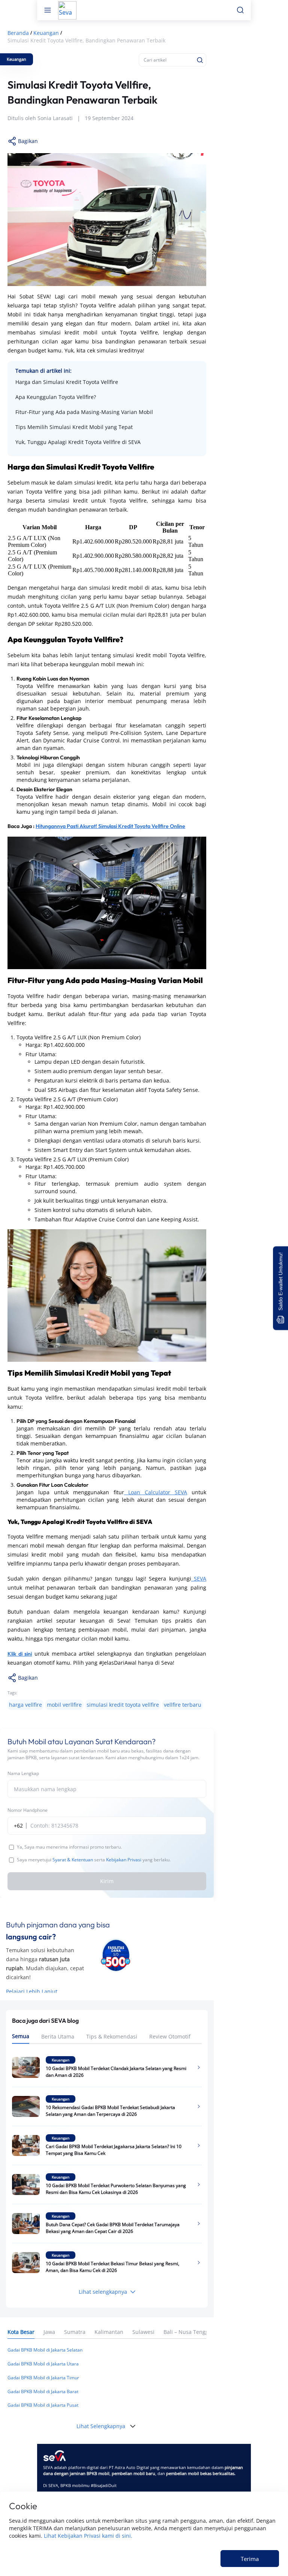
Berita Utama (58, 2036)
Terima (250, 2559)
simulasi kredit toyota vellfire (123, 1705)
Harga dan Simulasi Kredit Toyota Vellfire (67, 382)
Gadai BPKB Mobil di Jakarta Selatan (45, 2350)
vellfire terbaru (183, 1705)
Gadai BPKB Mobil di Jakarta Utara (43, 2364)
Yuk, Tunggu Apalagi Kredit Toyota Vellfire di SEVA (78, 442)
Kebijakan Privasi (124, 1860)
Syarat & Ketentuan (73, 1860)
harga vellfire (25, 1705)
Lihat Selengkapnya (101, 2426)
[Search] (200, 60)
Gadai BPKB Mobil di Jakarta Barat (43, 2392)
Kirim (107, 1881)
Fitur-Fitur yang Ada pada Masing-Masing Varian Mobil (84, 412)
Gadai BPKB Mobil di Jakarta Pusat (43, 2405)
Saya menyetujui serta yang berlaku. (94, 1860)
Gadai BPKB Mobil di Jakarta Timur (43, 2378)
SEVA (199, 1579)
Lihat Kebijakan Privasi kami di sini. (88, 2536)
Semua (21, 2036)
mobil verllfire (64, 1705)
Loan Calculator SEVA (156, 1492)
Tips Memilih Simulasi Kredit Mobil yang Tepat (74, 427)
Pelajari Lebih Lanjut (32, 1991)
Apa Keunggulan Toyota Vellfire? (56, 397)
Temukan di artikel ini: (43, 371)
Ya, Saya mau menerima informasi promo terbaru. (69, 1847)
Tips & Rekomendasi (112, 2036)
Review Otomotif (170, 2036)
